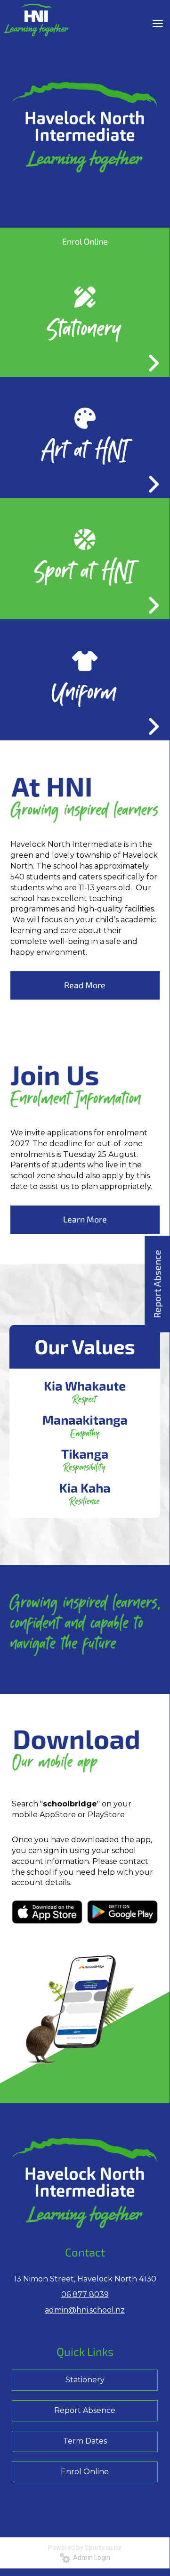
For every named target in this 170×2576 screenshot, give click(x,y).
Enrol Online (85, 2472)
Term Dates (85, 2441)
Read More (85, 985)
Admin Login (90, 2558)
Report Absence (85, 2410)
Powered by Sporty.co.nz (85, 2548)
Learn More (85, 1219)
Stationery (85, 2380)
